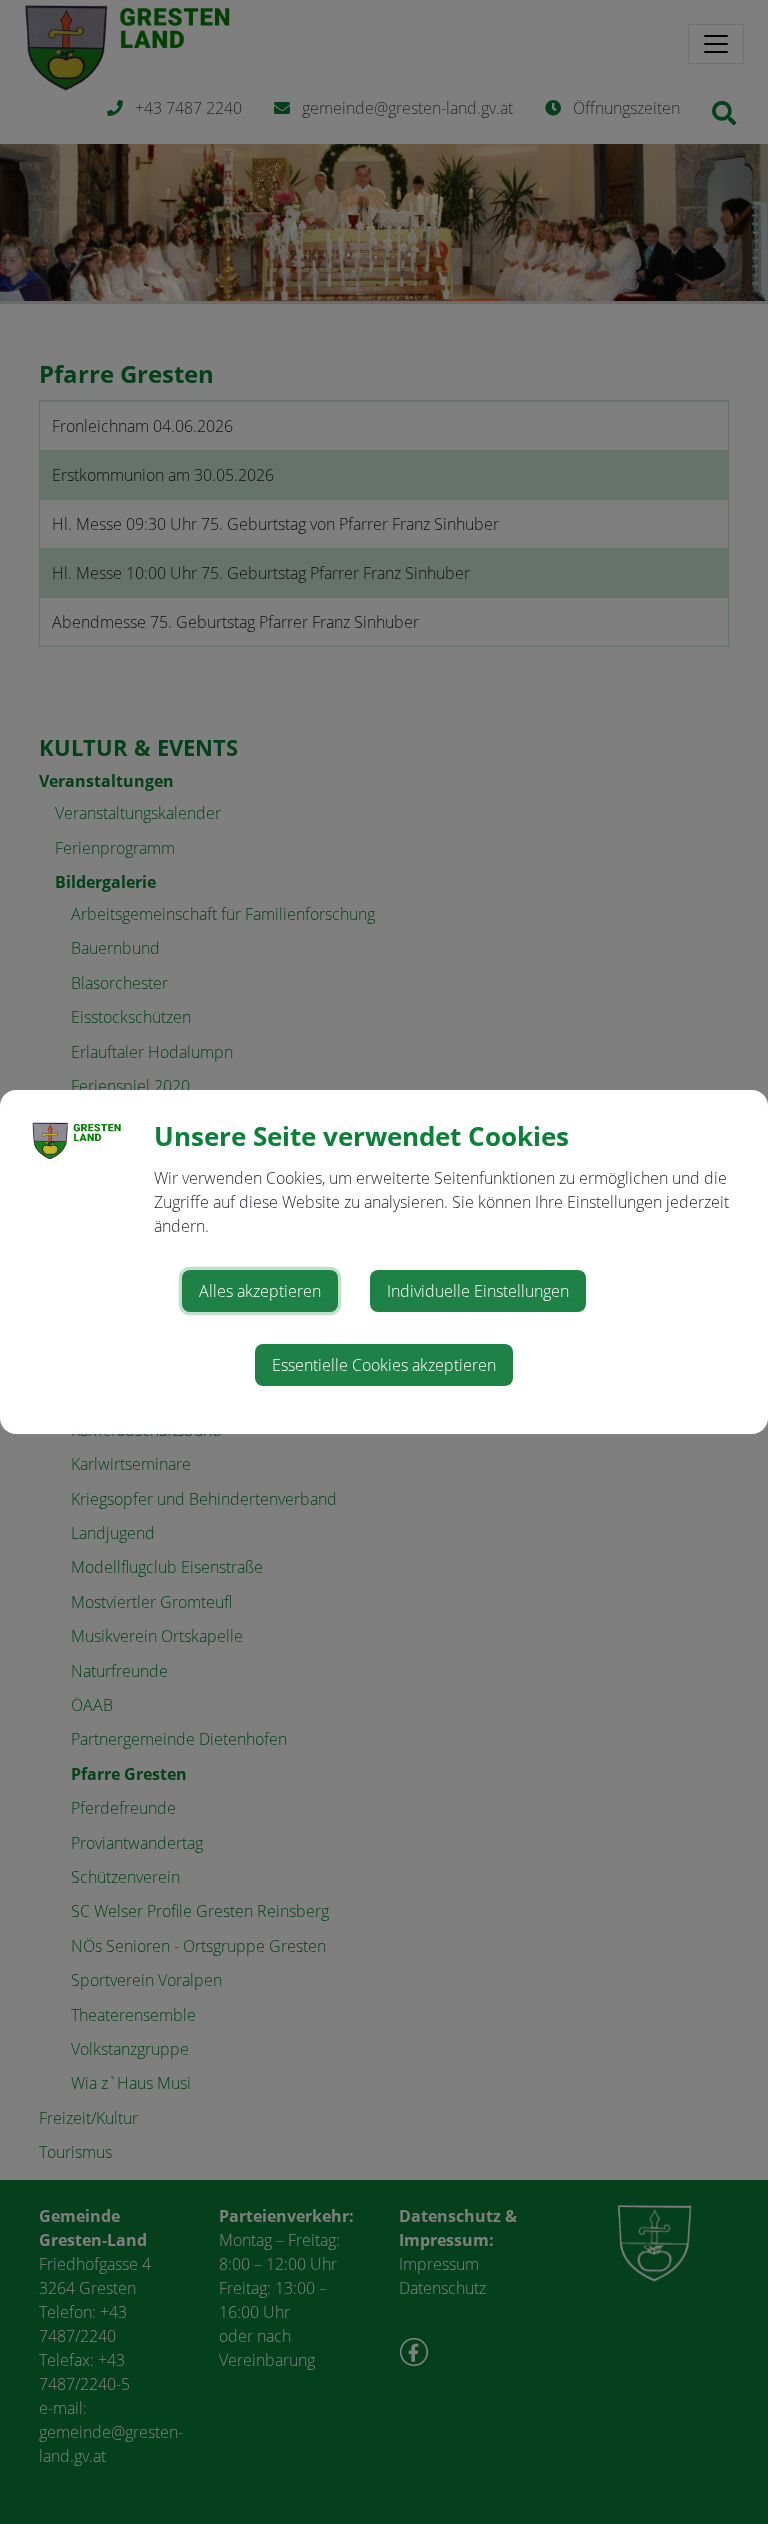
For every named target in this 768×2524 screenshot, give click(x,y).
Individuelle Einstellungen (478, 1291)
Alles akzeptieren (260, 1291)
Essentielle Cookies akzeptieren (384, 1365)
